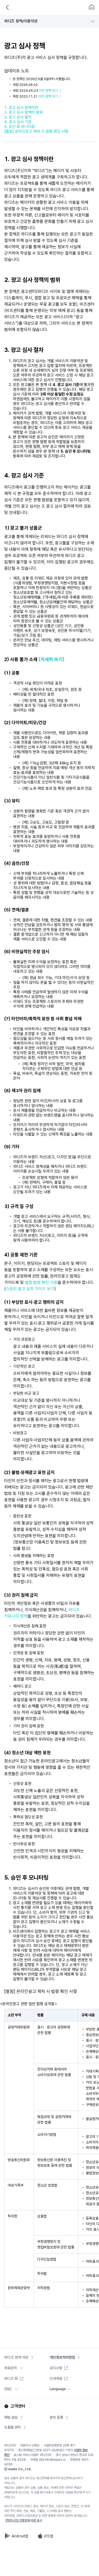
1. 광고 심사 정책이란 (21, 108)
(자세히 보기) (51, 659)
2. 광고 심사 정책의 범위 (23, 112)
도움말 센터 (13, 2427)
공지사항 (56, 2368)
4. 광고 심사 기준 (18, 122)
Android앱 (20, 2536)
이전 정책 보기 (49, 91)
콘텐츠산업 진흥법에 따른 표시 (24, 2520)
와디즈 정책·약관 (16, 2357)
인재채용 (56, 2378)
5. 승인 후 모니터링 (20, 127)
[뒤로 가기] (7, 7)
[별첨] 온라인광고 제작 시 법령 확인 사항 (36, 131)
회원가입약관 (19, 27)
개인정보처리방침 (62, 2357)
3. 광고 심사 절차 (18, 117)
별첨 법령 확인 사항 (41, 1282)
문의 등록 (56, 2417)
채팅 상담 (11, 2417)
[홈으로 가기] (92, 7)
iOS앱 (48, 2536)
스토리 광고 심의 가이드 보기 (30, 1289)
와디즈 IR (11, 2378)
